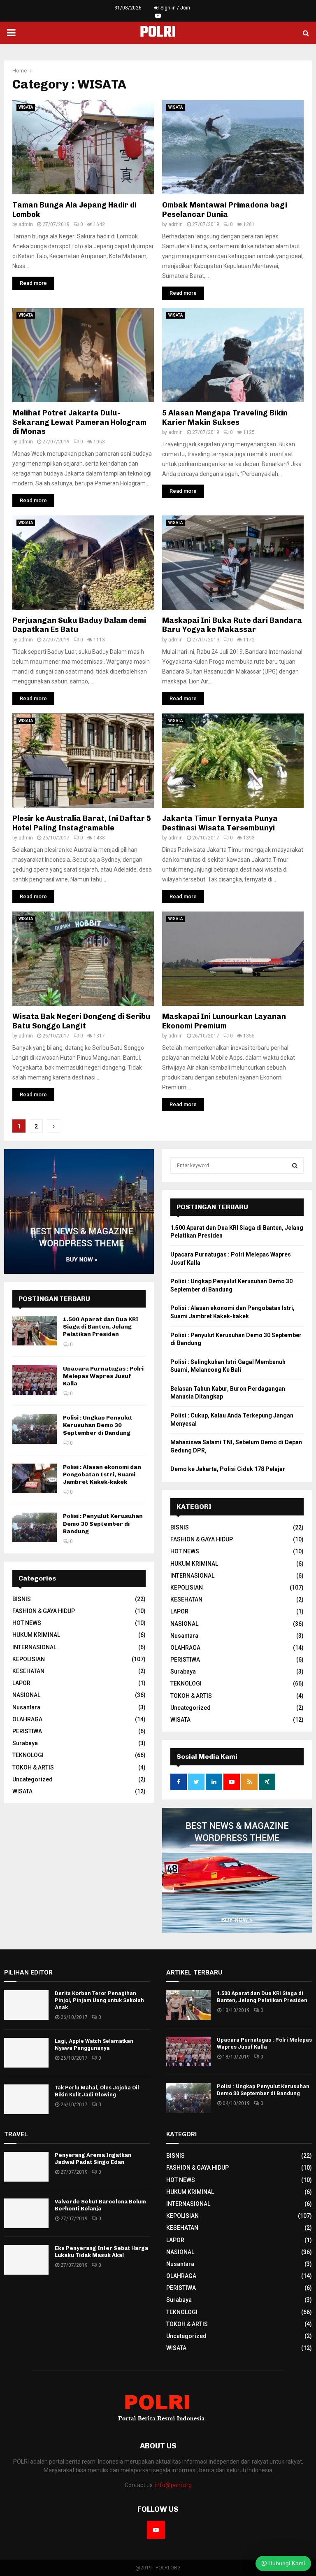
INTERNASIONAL (34, 1647)
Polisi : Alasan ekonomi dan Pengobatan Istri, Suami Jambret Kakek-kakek (102, 1474)
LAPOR (21, 1683)
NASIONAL (26, 1695)
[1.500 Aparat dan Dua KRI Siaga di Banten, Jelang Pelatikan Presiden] (35, 1331)
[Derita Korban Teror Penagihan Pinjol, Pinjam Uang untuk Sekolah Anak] (26, 2005)
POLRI (158, 33)
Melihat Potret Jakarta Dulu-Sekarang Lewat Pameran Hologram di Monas (79, 422)
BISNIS (22, 1599)
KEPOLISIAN (29, 1659)
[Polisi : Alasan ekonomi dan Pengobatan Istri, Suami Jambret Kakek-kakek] (35, 1478)
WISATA (26, 107)
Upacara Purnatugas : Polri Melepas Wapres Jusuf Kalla (103, 1376)
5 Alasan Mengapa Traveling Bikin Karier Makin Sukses (225, 418)
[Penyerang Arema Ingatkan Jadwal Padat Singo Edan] (26, 2167)
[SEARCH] (295, 1166)
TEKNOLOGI (28, 1755)
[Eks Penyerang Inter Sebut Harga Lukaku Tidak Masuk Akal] (26, 2260)
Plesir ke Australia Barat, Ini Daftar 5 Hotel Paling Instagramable (82, 823)
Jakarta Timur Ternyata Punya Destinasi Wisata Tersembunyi (220, 823)
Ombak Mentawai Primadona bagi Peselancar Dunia (225, 210)
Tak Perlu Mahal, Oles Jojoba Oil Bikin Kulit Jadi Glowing (97, 2091)
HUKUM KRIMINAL (36, 1635)
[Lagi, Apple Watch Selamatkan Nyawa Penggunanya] (26, 2053)
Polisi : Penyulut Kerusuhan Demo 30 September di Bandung (103, 1523)
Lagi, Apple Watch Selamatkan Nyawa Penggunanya (94, 2044)
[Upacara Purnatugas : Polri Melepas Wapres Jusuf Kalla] (35, 1380)
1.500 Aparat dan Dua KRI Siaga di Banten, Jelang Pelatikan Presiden (101, 1327)
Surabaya (25, 1743)
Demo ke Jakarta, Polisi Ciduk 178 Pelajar (228, 1469)
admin (26, 224)
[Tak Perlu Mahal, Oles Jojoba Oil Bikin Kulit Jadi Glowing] (26, 2099)
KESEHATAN (28, 1671)
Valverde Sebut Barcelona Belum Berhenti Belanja (100, 2205)
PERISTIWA (27, 1731)
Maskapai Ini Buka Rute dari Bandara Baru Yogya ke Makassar (232, 625)
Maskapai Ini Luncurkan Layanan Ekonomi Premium (224, 1021)
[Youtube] (156, 2530)
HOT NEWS (27, 1623)
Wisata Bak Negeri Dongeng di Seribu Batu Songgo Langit (81, 1021)
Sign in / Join (175, 8)
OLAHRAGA (27, 1719)
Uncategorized (33, 1779)
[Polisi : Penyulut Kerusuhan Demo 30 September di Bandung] (35, 1527)
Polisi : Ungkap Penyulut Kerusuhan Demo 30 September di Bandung (98, 1425)
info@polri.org (173, 2485)
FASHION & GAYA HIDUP (44, 1611)
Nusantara (26, 1707)
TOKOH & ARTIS (33, 1767)
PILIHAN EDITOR (28, 1972)
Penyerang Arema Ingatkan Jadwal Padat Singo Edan (93, 2159)
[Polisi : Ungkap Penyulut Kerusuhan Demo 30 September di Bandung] (35, 1429)
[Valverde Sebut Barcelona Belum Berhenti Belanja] (26, 2213)
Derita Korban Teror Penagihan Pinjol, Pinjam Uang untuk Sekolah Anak (99, 2000)
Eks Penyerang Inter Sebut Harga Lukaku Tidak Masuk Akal (101, 2252)
